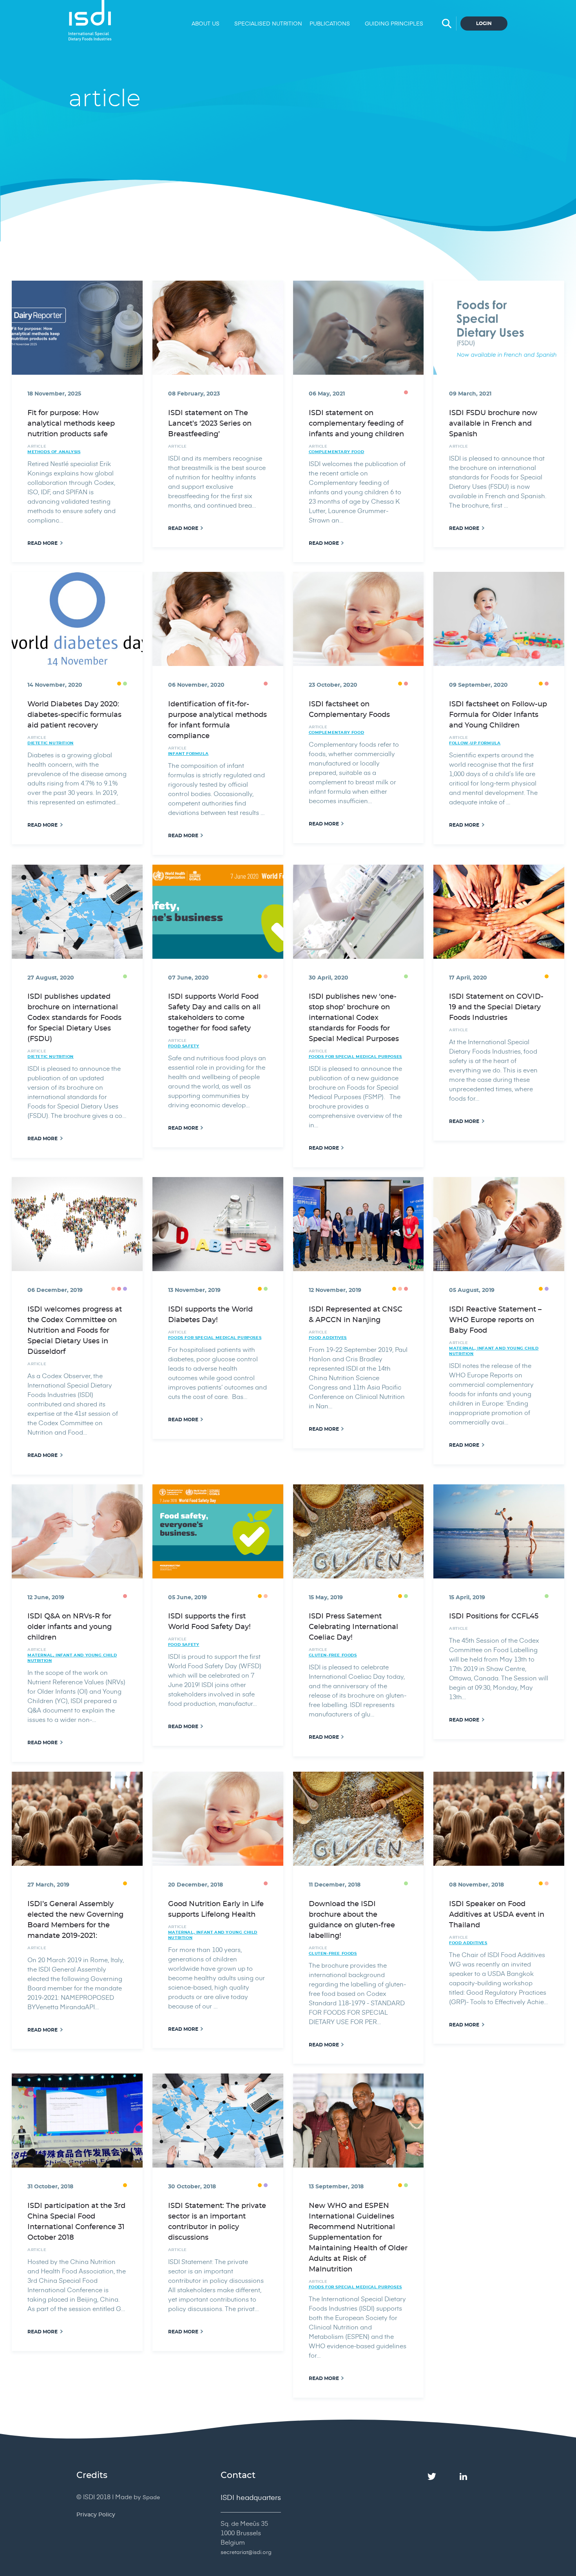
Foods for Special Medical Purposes (355, 1057)
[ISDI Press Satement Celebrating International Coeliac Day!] (359, 1531)
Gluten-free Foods (333, 1655)
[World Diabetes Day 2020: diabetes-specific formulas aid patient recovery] (77, 619)
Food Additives (328, 1338)
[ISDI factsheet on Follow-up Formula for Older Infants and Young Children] (499, 619)
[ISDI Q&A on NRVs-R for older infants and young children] (77, 1531)
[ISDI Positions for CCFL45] (499, 1531)
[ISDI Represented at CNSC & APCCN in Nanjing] (359, 1224)
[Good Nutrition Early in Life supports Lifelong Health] (218, 1819)
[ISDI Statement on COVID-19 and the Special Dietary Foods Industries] (499, 912)
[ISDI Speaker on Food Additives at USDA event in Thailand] (499, 1819)
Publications (330, 23)
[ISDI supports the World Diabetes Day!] (218, 1224)
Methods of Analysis (54, 452)
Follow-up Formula (475, 743)
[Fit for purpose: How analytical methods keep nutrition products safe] (77, 328)
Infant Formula (188, 754)
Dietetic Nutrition (51, 743)
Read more (43, 543)
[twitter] (432, 2477)
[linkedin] (463, 2477)
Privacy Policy (96, 2515)
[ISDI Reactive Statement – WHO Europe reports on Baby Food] (499, 1224)
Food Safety (184, 1046)
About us (206, 23)
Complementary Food (337, 452)
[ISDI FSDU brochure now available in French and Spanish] (499, 328)
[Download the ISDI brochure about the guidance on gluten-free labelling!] (359, 1819)
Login (484, 24)
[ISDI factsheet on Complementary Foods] (359, 619)
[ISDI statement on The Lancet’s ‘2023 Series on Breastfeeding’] (218, 328)
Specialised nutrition (267, 23)
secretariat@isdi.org (246, 2552)
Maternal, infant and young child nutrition (494, 1351)
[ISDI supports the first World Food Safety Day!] (218, 1531)
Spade (151, 2497)
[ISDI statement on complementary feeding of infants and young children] (359, 328)
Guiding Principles (394, 23)
